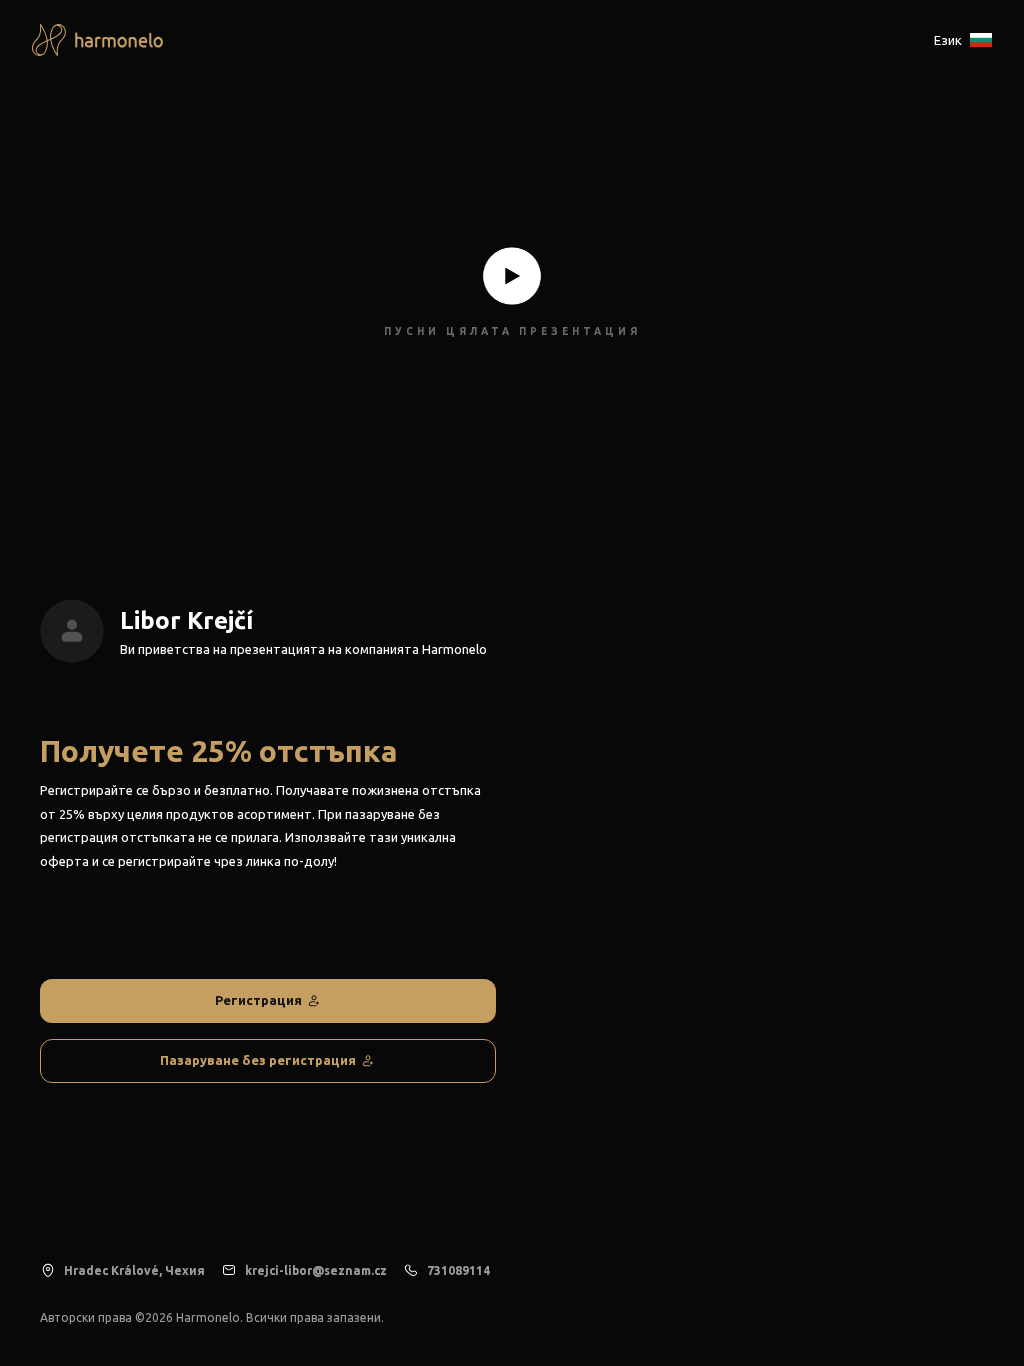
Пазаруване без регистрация (258, 1060)
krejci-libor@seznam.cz (316, 1270)
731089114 (458, 1270)
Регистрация (258, 1000)
